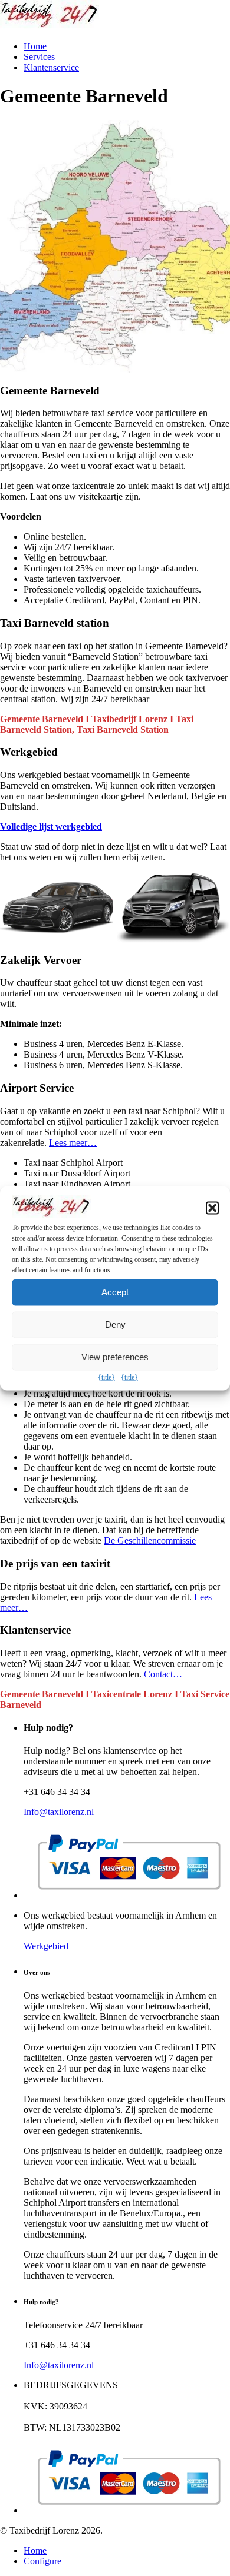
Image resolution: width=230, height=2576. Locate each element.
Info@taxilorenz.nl (59, 1812)
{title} (106, 1377)
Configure (42, 2561)
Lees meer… (73, 1143)
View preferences (115, 1357)
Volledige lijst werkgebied (51, 827)
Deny (115, 1324)
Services (39, 57)
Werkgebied (46, 1946)
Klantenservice (51, 67)
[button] (212, 1208)
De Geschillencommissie (150, 1540)
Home (35, 46)
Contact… (163, 1674)
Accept (115, 1292)
